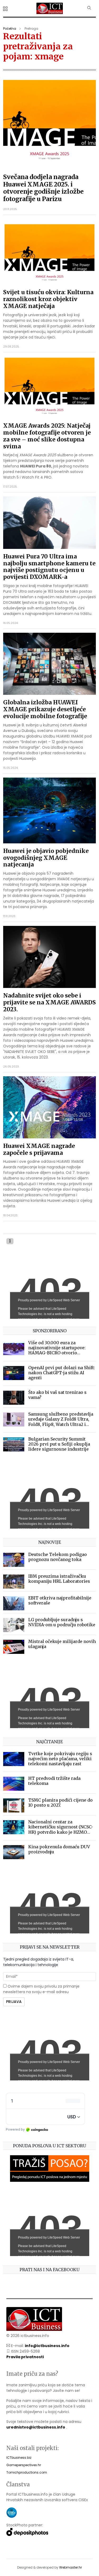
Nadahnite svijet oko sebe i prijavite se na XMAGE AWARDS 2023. (49, 1002)
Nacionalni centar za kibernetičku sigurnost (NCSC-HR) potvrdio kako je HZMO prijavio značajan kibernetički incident (61, 1832)
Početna (10, 29)
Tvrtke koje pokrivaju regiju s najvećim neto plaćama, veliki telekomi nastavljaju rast (60, 1759)
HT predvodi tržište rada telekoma (54, 1781)
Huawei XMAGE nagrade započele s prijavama (39, 1149)
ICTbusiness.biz (19, 2458)
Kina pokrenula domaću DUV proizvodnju (59, 1849)
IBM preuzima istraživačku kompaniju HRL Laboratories (59, 1579)
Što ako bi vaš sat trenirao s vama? (57, 1395)
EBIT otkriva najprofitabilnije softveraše (60, 1600)
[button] (6, 9)
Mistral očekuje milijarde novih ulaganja (62, 1644)
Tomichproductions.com (27, 2472)
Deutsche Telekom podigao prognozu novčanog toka (58, 1557)
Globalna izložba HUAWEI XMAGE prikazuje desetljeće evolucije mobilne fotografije (45, 709)
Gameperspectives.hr (24, 2465)
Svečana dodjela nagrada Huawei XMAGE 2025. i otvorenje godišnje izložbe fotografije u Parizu (43, 188)
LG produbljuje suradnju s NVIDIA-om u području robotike (62, 1622)
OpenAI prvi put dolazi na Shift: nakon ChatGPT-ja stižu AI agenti (62, 1373)
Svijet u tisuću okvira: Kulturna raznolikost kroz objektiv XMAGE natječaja (48, 299)
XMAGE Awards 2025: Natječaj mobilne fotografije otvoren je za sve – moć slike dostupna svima (47, 436)
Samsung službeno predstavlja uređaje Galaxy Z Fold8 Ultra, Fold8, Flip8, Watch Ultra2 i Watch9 (61, 1422)
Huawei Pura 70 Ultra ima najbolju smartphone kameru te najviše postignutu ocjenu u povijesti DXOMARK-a (49, 567)
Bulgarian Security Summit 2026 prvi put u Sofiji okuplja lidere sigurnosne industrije (59, 1444)
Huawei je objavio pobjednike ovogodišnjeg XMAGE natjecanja (46, 858)
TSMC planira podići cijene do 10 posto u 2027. (60, 1803)
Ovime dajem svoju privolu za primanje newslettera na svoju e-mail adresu (41, 1989)
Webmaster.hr (70, 2567)
